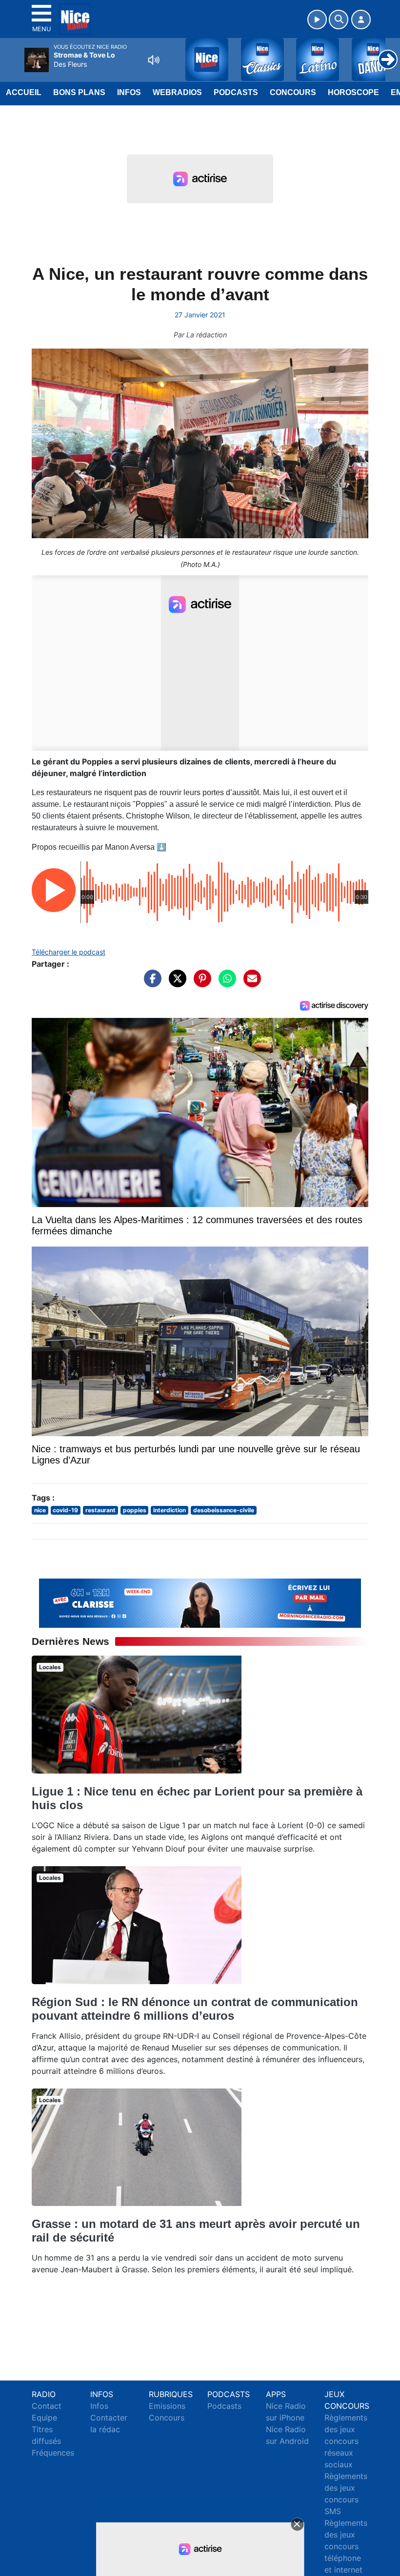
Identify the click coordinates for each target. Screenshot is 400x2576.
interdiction (170, 1510)
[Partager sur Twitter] (175, 983)
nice (40, 1510)
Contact (47, 2406)
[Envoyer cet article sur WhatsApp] (225, 983)
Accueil (24, 92)
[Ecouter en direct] (317, 20)
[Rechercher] (339, 20)
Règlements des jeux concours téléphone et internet (346, 2546)
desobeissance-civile (224, 1510)
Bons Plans (79, 92)
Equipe (44, 2418)
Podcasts (236, 92)
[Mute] (154, 60)
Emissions (167, 2406)
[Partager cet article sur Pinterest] (200, 983)
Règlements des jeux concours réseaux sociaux (346, 2441)
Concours (293, 92)
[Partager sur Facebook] (150, 983)
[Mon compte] (361, 20)
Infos (129, 92)
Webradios (177, 92)
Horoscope (353, 92)
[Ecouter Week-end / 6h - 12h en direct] (200, 1602)
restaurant (100, 1510)
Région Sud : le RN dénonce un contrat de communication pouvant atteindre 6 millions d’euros (195, 2009)
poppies (135, 1510)
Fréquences (53, 2453)
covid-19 (65, 1510)
